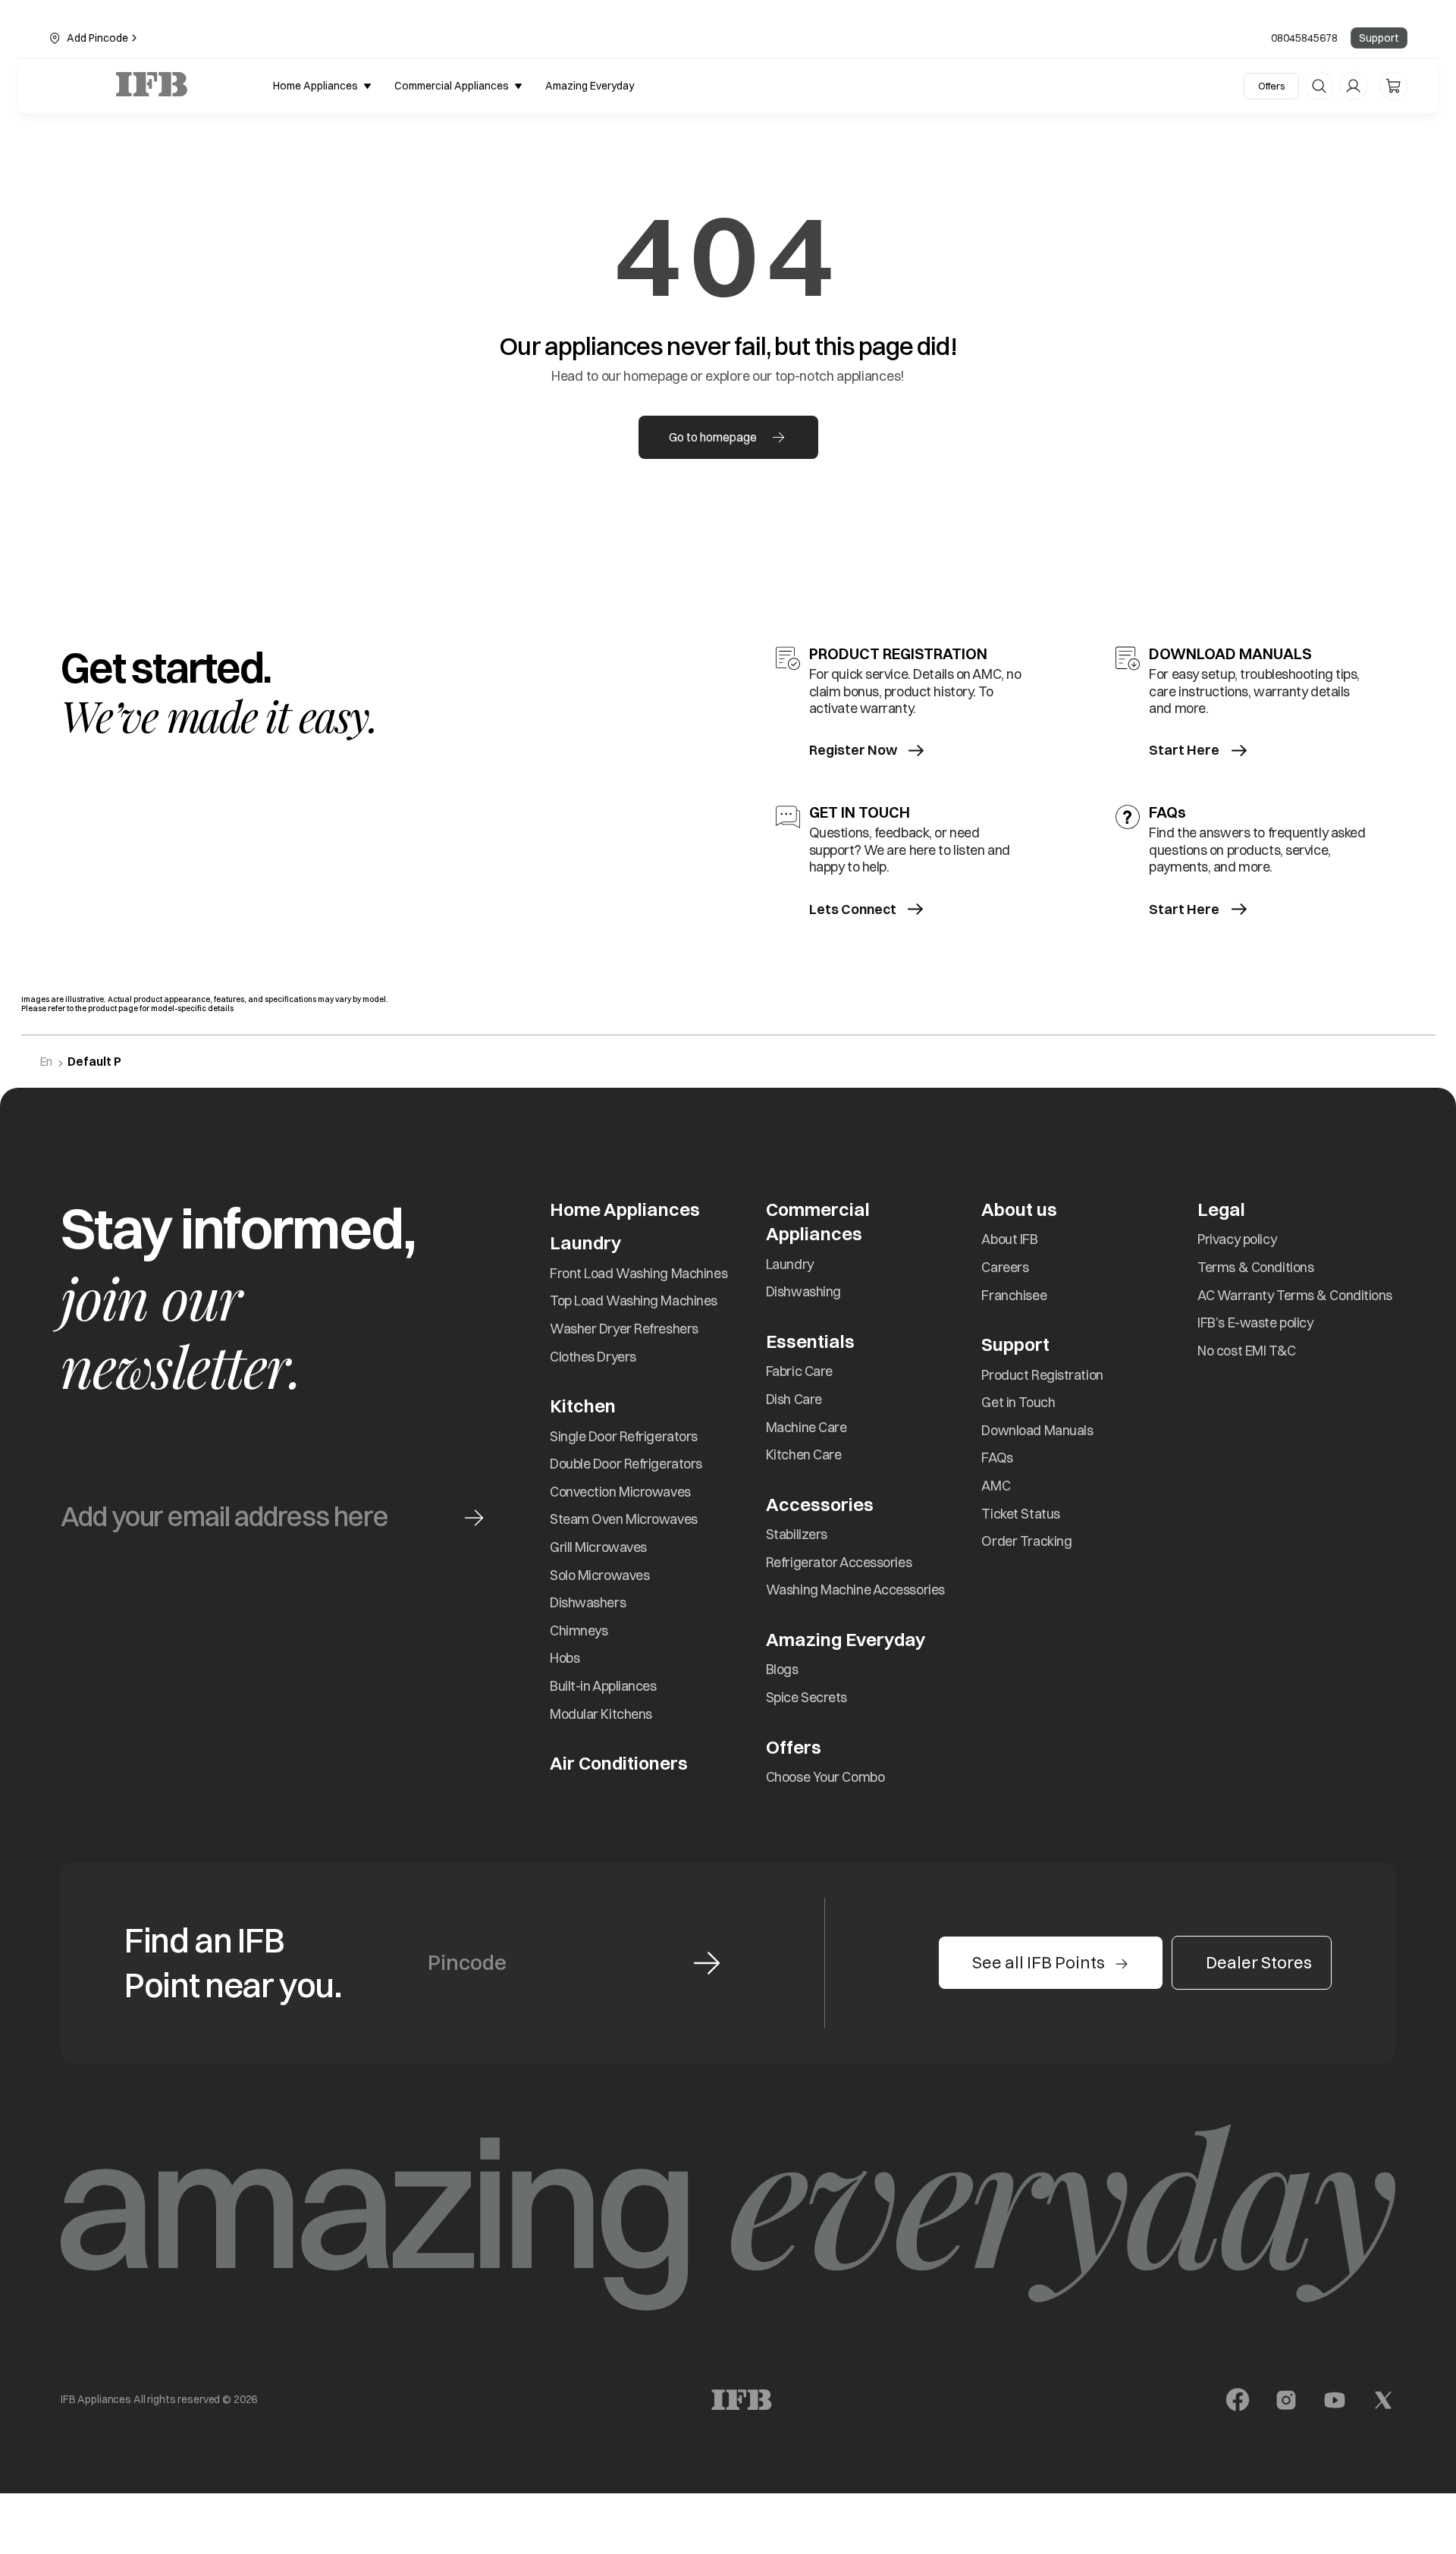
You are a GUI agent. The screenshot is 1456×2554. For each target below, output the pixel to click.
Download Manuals (1037, 1430)
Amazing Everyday (846, 1639)
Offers (1271, 86)
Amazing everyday (590, 86)
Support (1379, 38)
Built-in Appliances (603, 1686)
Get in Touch (1018, 1402)
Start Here (1184, 751)
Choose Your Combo (825, 1777)
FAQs (997, 1458)
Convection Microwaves (620, 1492)
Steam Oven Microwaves (624, 1519)
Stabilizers (797, 1534)
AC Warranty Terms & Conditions (1295, 1295)
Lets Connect (853, 909)
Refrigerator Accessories (839, 1562)
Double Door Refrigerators (626, 1464)
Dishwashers (588, 1602)
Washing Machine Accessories (855, 1590)
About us (1019, 1209)
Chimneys (579, 1630)
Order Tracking (1026, 1541)
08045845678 (1304, 38)
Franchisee (1014, 1295)
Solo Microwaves (599, 1575)
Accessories (820, 1504)
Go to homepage (713, 437)
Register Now (853, 751)
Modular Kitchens (601, 1714)
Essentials (810, 1341)
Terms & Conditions (1255, 1267)
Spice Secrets (806, 1697)
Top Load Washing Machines (634, 1301)
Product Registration (1042, 1375)
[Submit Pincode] (707, 1963)
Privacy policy (1237, 1239)
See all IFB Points (1039, 1962)
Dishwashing (803, 1291)
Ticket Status (1020, 1514)
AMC (996, 1486)
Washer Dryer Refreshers (624, 1329)
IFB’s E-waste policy (1255, 1323)
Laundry (790, 1264)
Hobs (565, 1658)
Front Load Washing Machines (639, 1273)
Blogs (782, 1669)
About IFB (1009, 1239)
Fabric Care (799, 1371)
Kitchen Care (804, 1454)
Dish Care (794, 1399)
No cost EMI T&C (1246, 1351)
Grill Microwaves (598, 1547)
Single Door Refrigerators (624, 1436)
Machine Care (806, 1427)
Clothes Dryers (593, 1357)
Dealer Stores (1259, 1962)
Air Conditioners (619, 1763)
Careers (1005, 1267)
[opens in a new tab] (1238, 2400)
